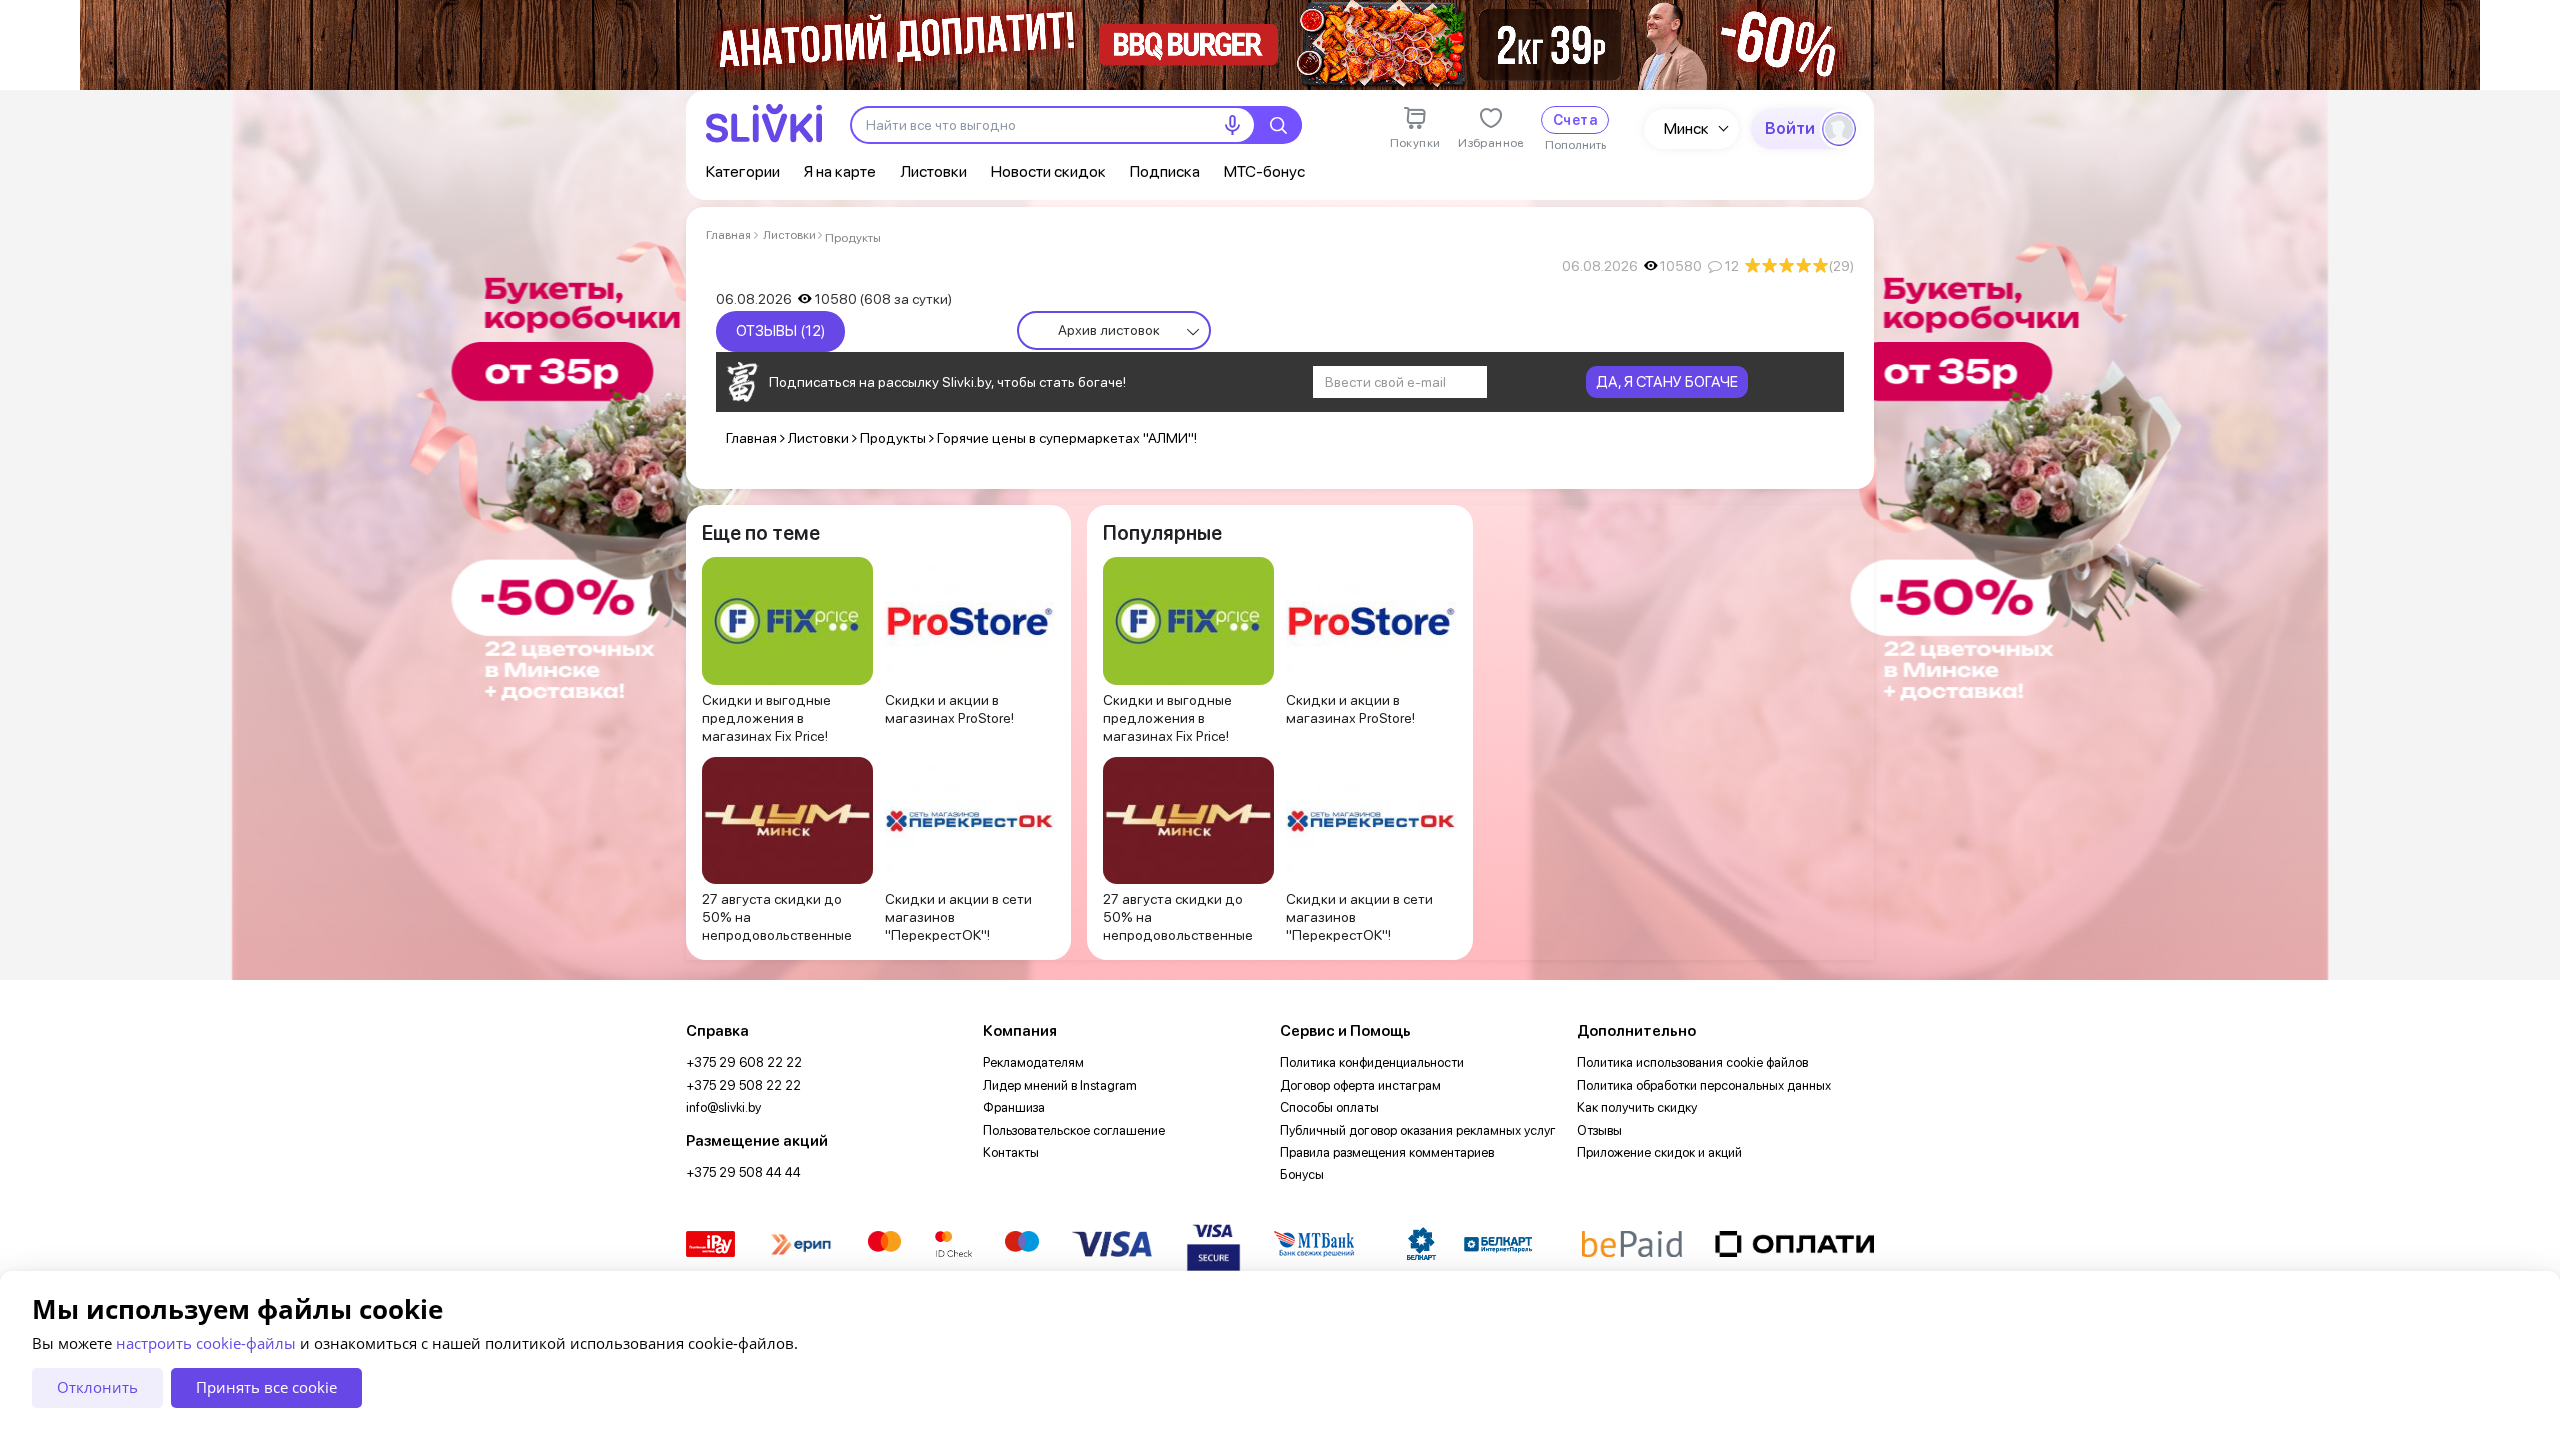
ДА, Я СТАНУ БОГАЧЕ (1667, 382)
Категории (743, 171)
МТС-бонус (1264, 171)
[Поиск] (1278, 125)
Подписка (1165, 171)
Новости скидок (1048, 171)
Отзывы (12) (780, 331)
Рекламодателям (1033, 1062)
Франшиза (1014, 1107)
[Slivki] (764, 123)
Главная (728, 235)
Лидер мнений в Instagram (1060, 1085)
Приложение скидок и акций (1659, 1152)
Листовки (933, 171)
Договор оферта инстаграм (1360, 1085)
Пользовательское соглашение (1074, 1130)
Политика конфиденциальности (1372, 1062)
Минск (1686, 128)
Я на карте (840, 171)
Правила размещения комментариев (1387, 1152)
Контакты (1011, 1152)
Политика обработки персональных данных (1704, 1085)
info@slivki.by (723, 1107)
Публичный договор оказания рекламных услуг (1418, 1130)
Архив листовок (1109, 330)
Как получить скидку (1637, 1107)
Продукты (853, 238)
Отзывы (1599, 1130)
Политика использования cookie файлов (1692, 1062)
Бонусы (1302, 1174)
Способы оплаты (1329, 1107)
